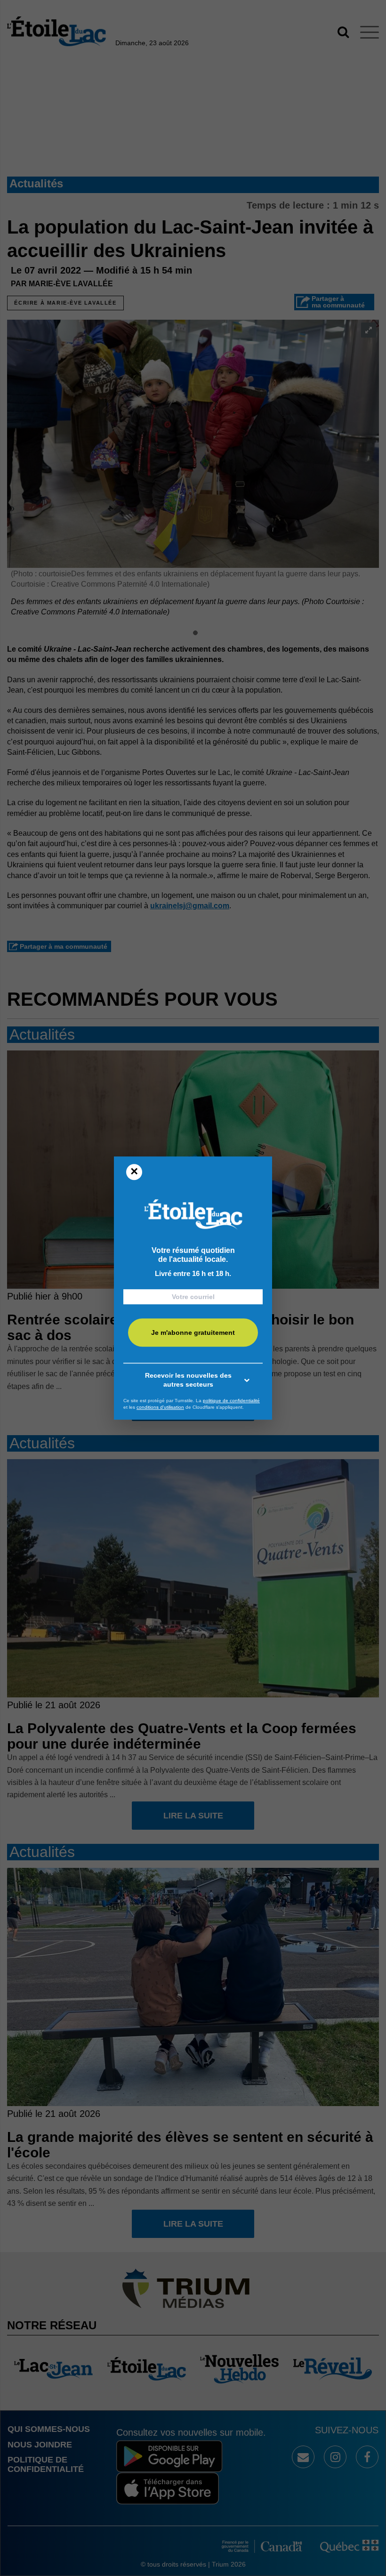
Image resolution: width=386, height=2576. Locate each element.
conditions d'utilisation (160, 1407)
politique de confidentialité (231, 1401)
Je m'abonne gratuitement (193, 1332)
